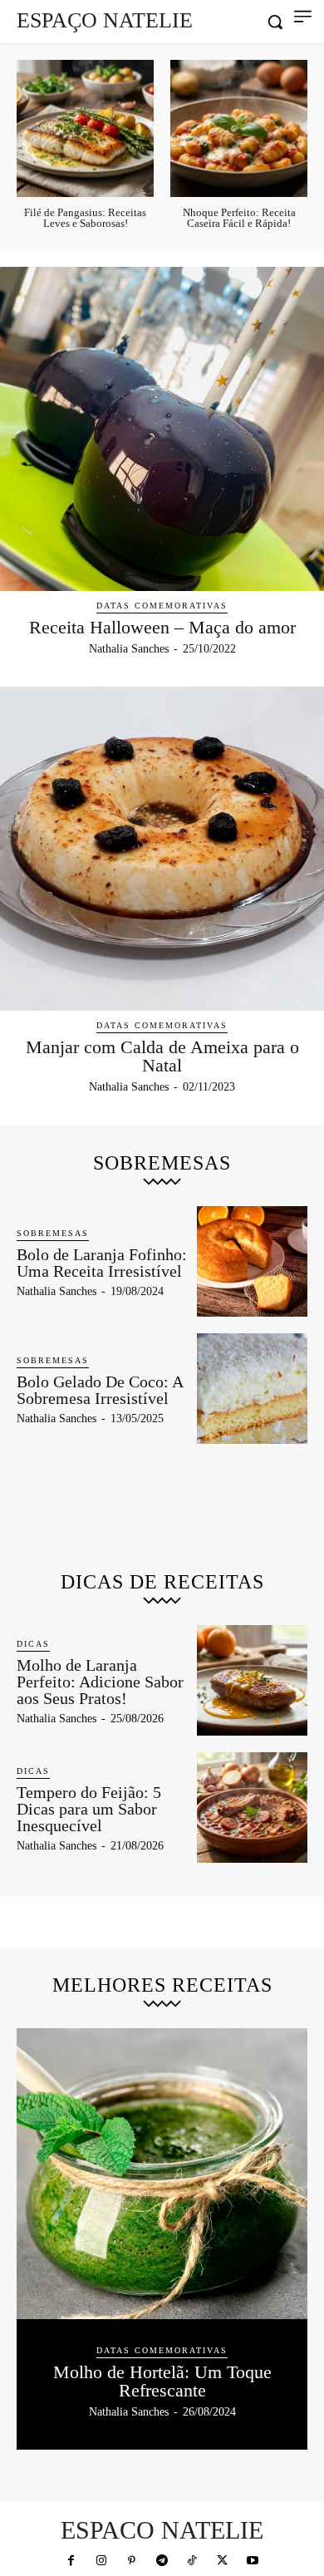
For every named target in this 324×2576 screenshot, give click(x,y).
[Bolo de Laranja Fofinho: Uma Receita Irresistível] (252, 1261)
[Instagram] (101, 2561)
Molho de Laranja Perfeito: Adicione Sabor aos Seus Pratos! (100, 1682)
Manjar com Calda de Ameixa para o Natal (162, 1056)
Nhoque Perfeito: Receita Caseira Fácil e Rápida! (239, 218)
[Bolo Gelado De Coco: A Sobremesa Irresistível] (252, 1389)
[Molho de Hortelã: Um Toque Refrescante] (162, 2174)
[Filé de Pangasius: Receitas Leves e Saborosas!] (85, 128)
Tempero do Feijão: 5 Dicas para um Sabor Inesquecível (89, 1809)
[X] (223, 2561)
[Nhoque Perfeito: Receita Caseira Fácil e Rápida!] (239, 128)
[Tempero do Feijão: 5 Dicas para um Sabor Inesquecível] (252, 1808)
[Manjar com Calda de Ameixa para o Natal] (162, 849)
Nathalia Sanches (129, 649)
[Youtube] (253, 2561)
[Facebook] (71, 2561)
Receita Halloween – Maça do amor (162, 627)
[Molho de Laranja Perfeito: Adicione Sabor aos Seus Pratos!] (252, 1680)
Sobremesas (53, 1233)
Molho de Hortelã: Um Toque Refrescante (162, 2381)
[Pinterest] (131, 2561)
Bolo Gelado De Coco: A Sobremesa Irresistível (100, 1390)
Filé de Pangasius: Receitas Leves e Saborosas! (85, 218)
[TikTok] (192, 2561)
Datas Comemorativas (162, 606)
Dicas (33, 1644)
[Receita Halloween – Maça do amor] (162, 429)
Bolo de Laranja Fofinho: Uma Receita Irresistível (102, 1263)
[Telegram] (162, 2561)
